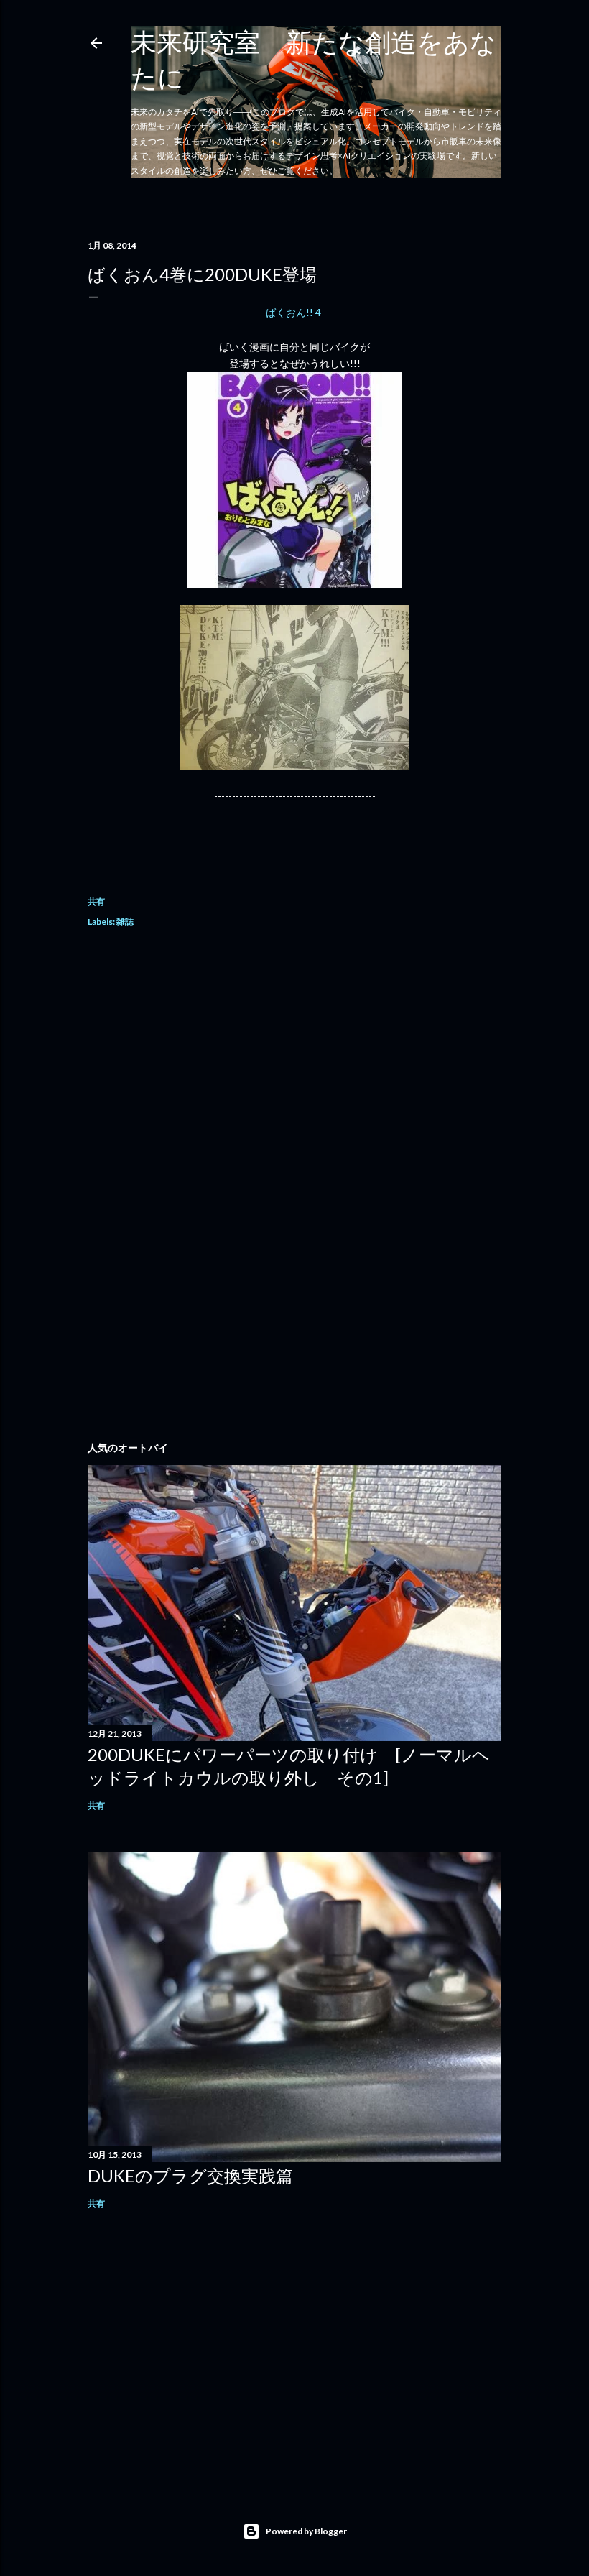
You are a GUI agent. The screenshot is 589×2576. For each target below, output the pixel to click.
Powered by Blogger (306, 2531)
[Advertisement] (294, 1068)
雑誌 (125, 922)
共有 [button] (96, 901)
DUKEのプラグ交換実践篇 (190, 2175)
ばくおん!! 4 (294, 312)
